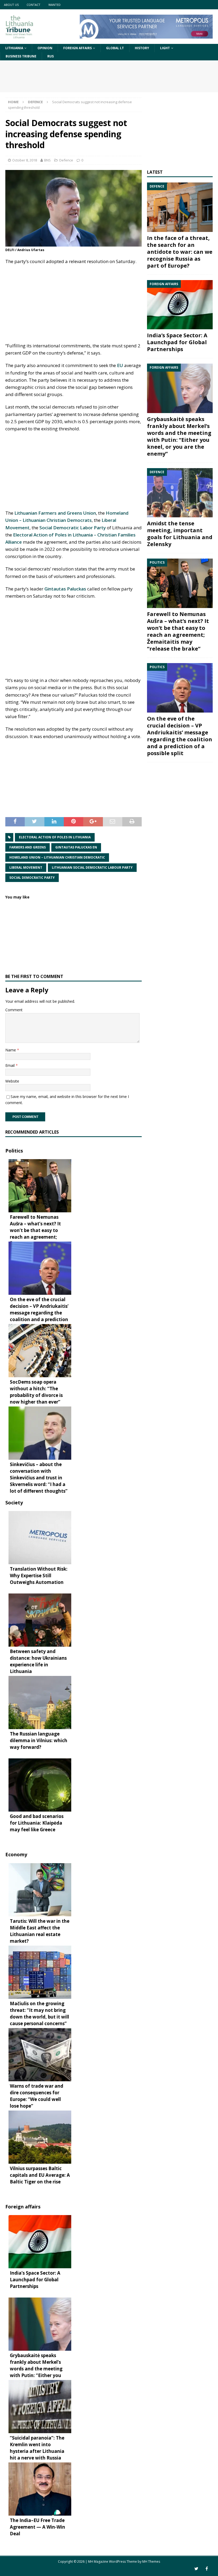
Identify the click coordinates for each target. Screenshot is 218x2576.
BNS (47, 160)
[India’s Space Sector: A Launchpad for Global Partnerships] (180, 305)
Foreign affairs (77, 48)
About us (11, 5)
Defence (66, 160)
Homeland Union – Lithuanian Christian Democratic (57, 857)
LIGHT (165, 48)
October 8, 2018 (25, 160)
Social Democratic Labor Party (73, 528)
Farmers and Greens (28, 847)
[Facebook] (207, 2569)
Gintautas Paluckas (65, 589)
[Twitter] (196, 2569)
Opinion (45, 48)
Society (14, 1503)
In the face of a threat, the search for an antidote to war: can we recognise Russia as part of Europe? (180, 252)
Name (11, 1050)
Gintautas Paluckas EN (76, 847)
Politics (14, 1151)
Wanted (54, 5)
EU (120, 365)
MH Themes (151, 2562)
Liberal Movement (26, 867)
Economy (16, 1854)
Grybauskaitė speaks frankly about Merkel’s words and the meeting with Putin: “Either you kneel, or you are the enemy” (179, 436)
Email (11, 1065)
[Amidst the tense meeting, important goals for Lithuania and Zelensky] (180, 493)
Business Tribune (21, 56)
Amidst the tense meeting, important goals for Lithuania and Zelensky (180, 534)
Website (12, 1081)
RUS (51, 56)
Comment (14, 1010)
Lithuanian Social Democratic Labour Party (92, 867)
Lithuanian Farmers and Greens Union (55, 513)
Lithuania (14, 48)
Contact (33, 5)
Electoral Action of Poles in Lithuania (55, 837)
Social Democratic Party (32, 878)
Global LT (115, 48)
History (142, 48)
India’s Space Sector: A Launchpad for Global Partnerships (177, 342)
